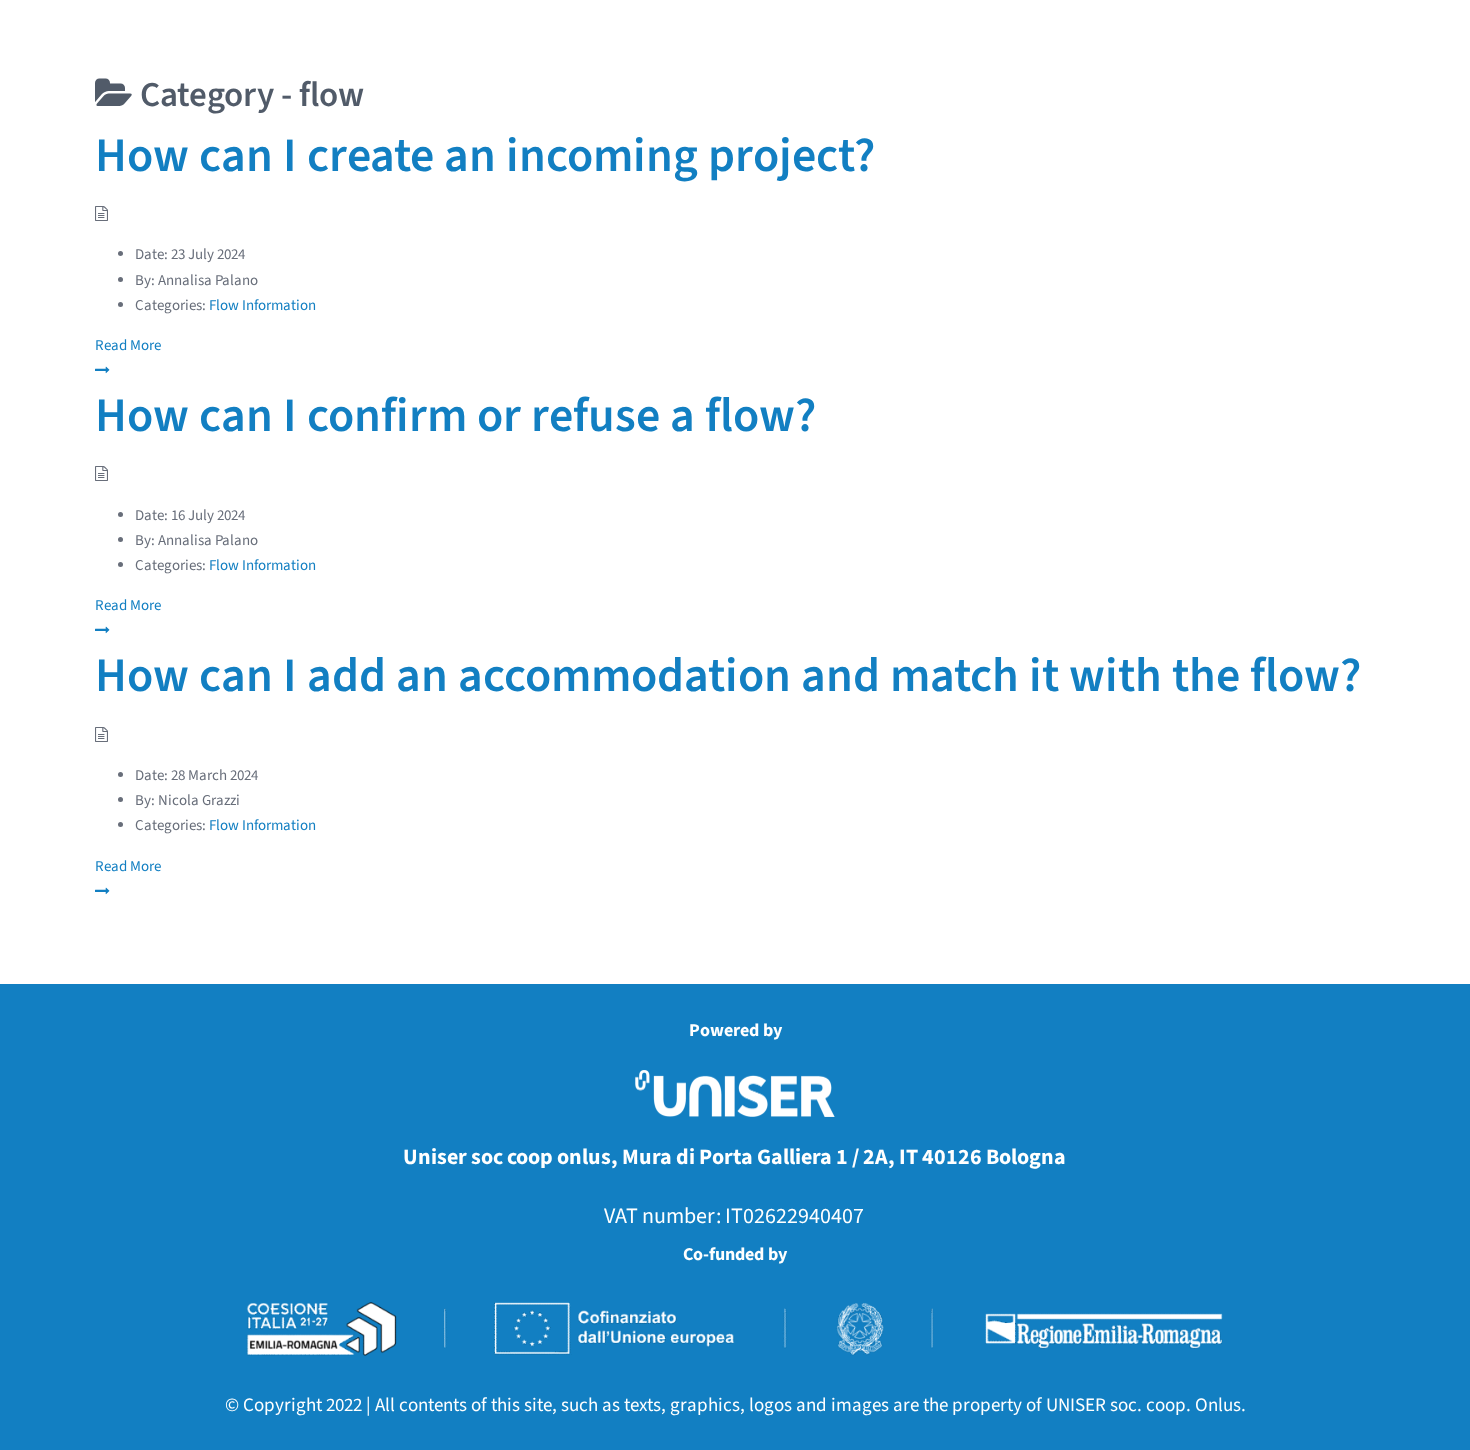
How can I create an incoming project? (485, 156)
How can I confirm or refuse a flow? (455, 416)
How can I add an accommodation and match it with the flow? (728, 676)
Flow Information (262, 305)
